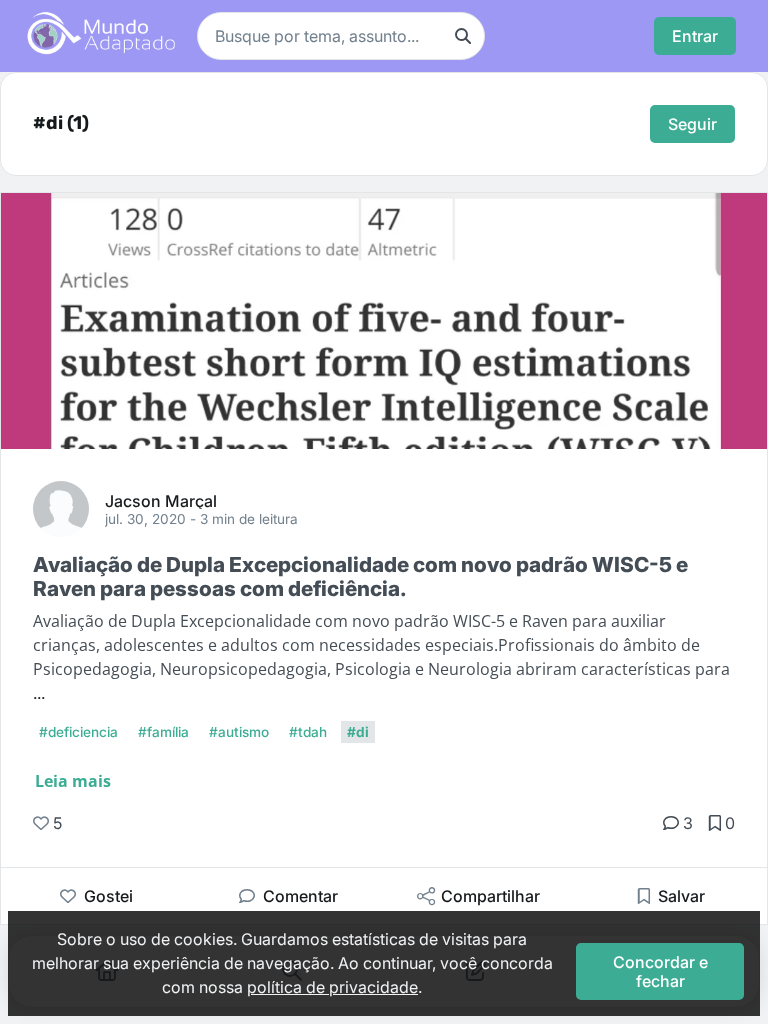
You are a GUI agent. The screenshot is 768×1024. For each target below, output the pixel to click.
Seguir (692, 124)
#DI (358, 732)
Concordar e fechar (660, 971)
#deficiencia (78, 732)
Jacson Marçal (161, 500)
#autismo (239, 732)
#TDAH (308, 732)
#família (163, 732)
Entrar (695, 36)
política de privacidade (332, 987)
